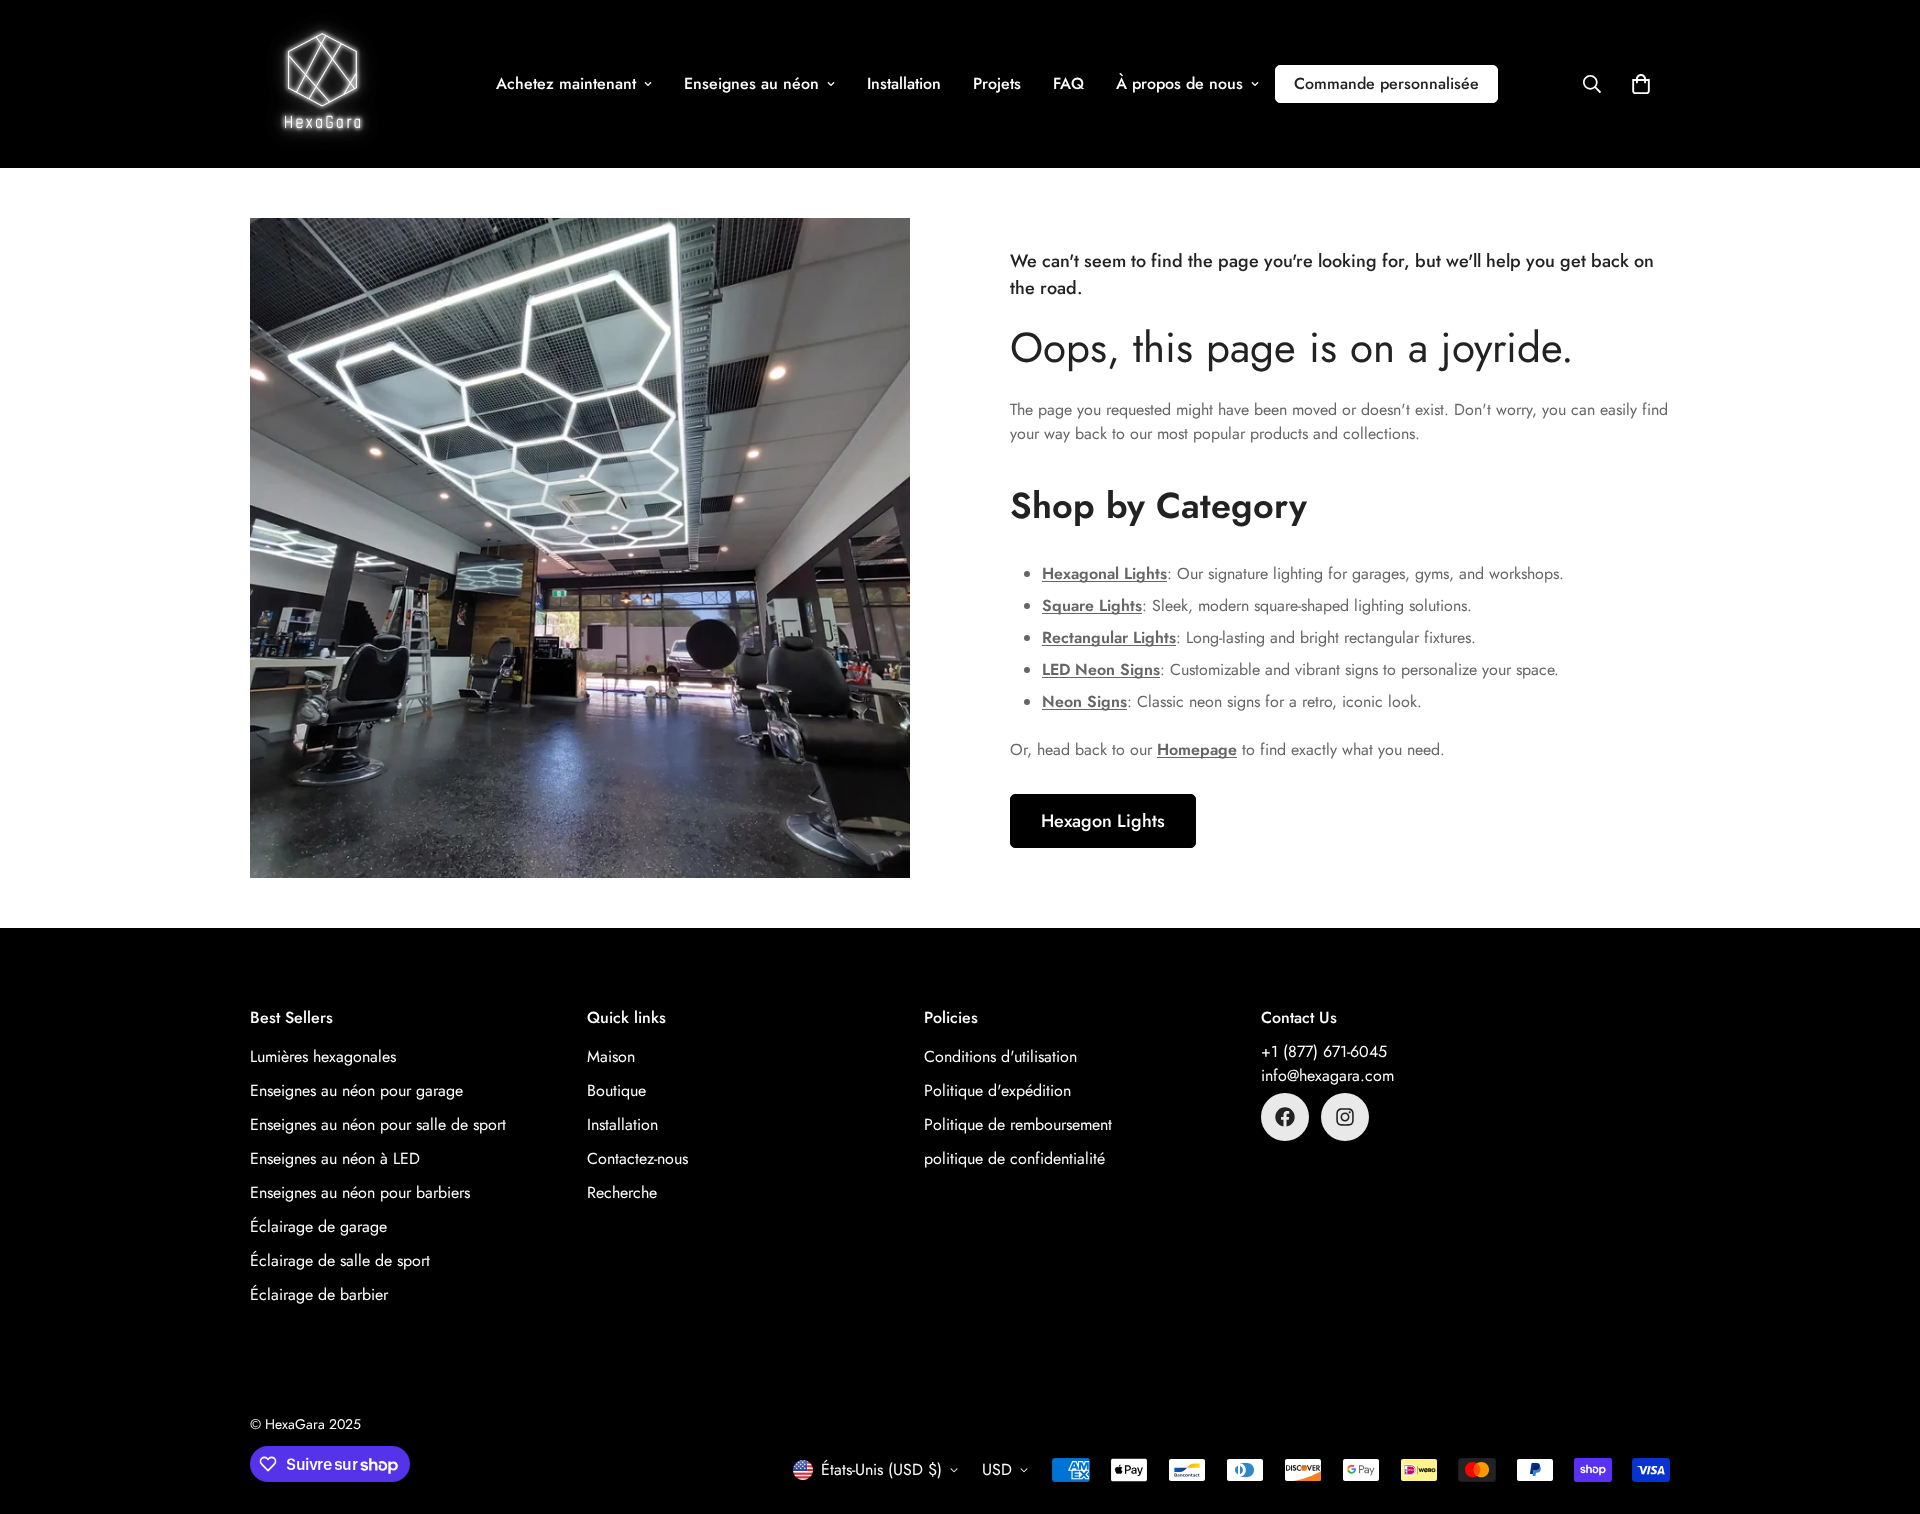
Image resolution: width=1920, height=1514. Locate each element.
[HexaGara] (322, 84)
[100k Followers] (1345, 1117)
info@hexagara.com (1327, 1075)
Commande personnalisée (1386, 83)
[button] (1641, 84)
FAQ (1068, 83)
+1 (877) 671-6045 (1324, 1051)
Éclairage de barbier (319, 1294)
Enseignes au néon (751, 83)
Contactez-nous (637, 1158)
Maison (611, 1056)
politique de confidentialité (1014, 1158)
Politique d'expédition (997, 1090)
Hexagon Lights (1103, 821)
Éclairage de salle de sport (340, 1260)
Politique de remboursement (1018, 1124)
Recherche (622, 1192)
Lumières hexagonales (323, 1056)
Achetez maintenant (566, 83)
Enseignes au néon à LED (335, 1158)
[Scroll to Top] (1881, 1405)
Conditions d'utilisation (1000, 1056)
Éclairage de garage (318, 1226)
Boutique (616, 1090)
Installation (904, 83)
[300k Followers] (1285, 1117)
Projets (997, 83)
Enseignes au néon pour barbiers (360, 1192)
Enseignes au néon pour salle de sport (378, 1124)
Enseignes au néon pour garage (356, 1090)
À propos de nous (1179, 83)
